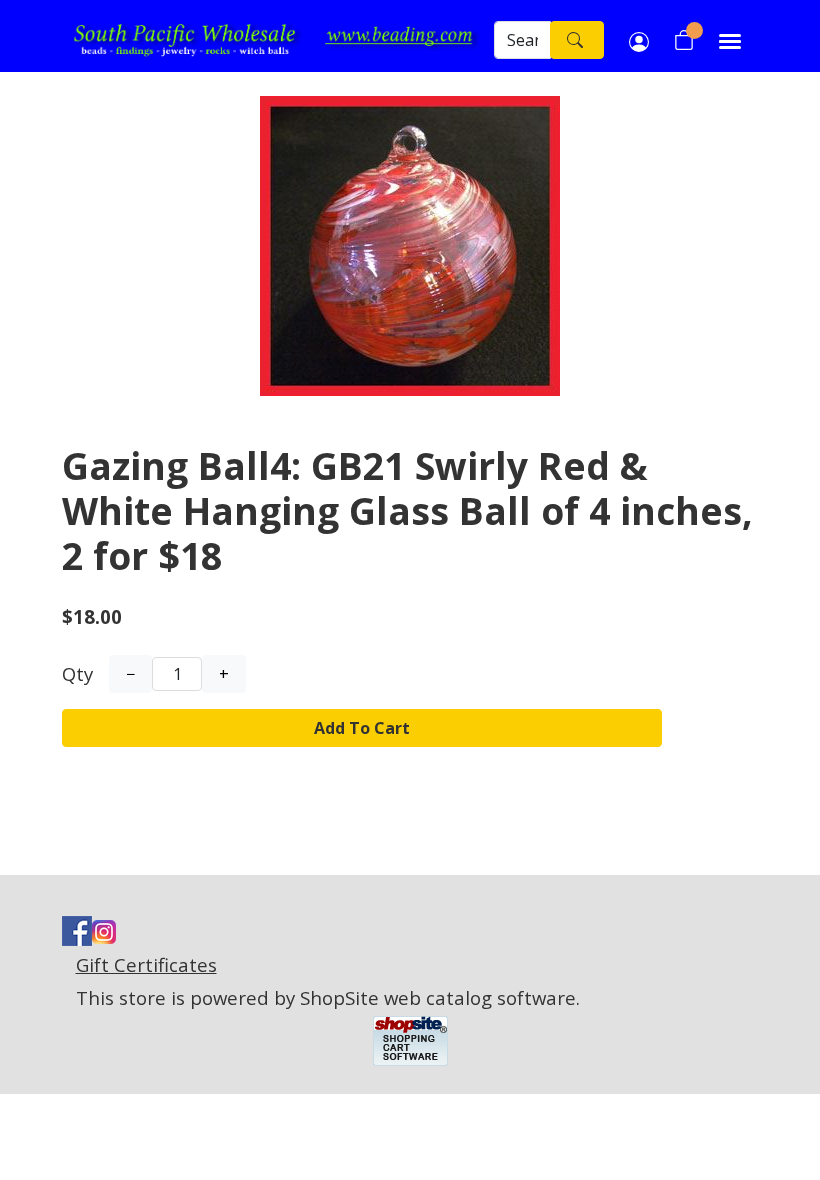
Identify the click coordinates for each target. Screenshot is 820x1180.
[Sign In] (639, 40)
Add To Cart (362, 728)
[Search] (577, 40)
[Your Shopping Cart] (684, 40)
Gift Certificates (146, 964)
